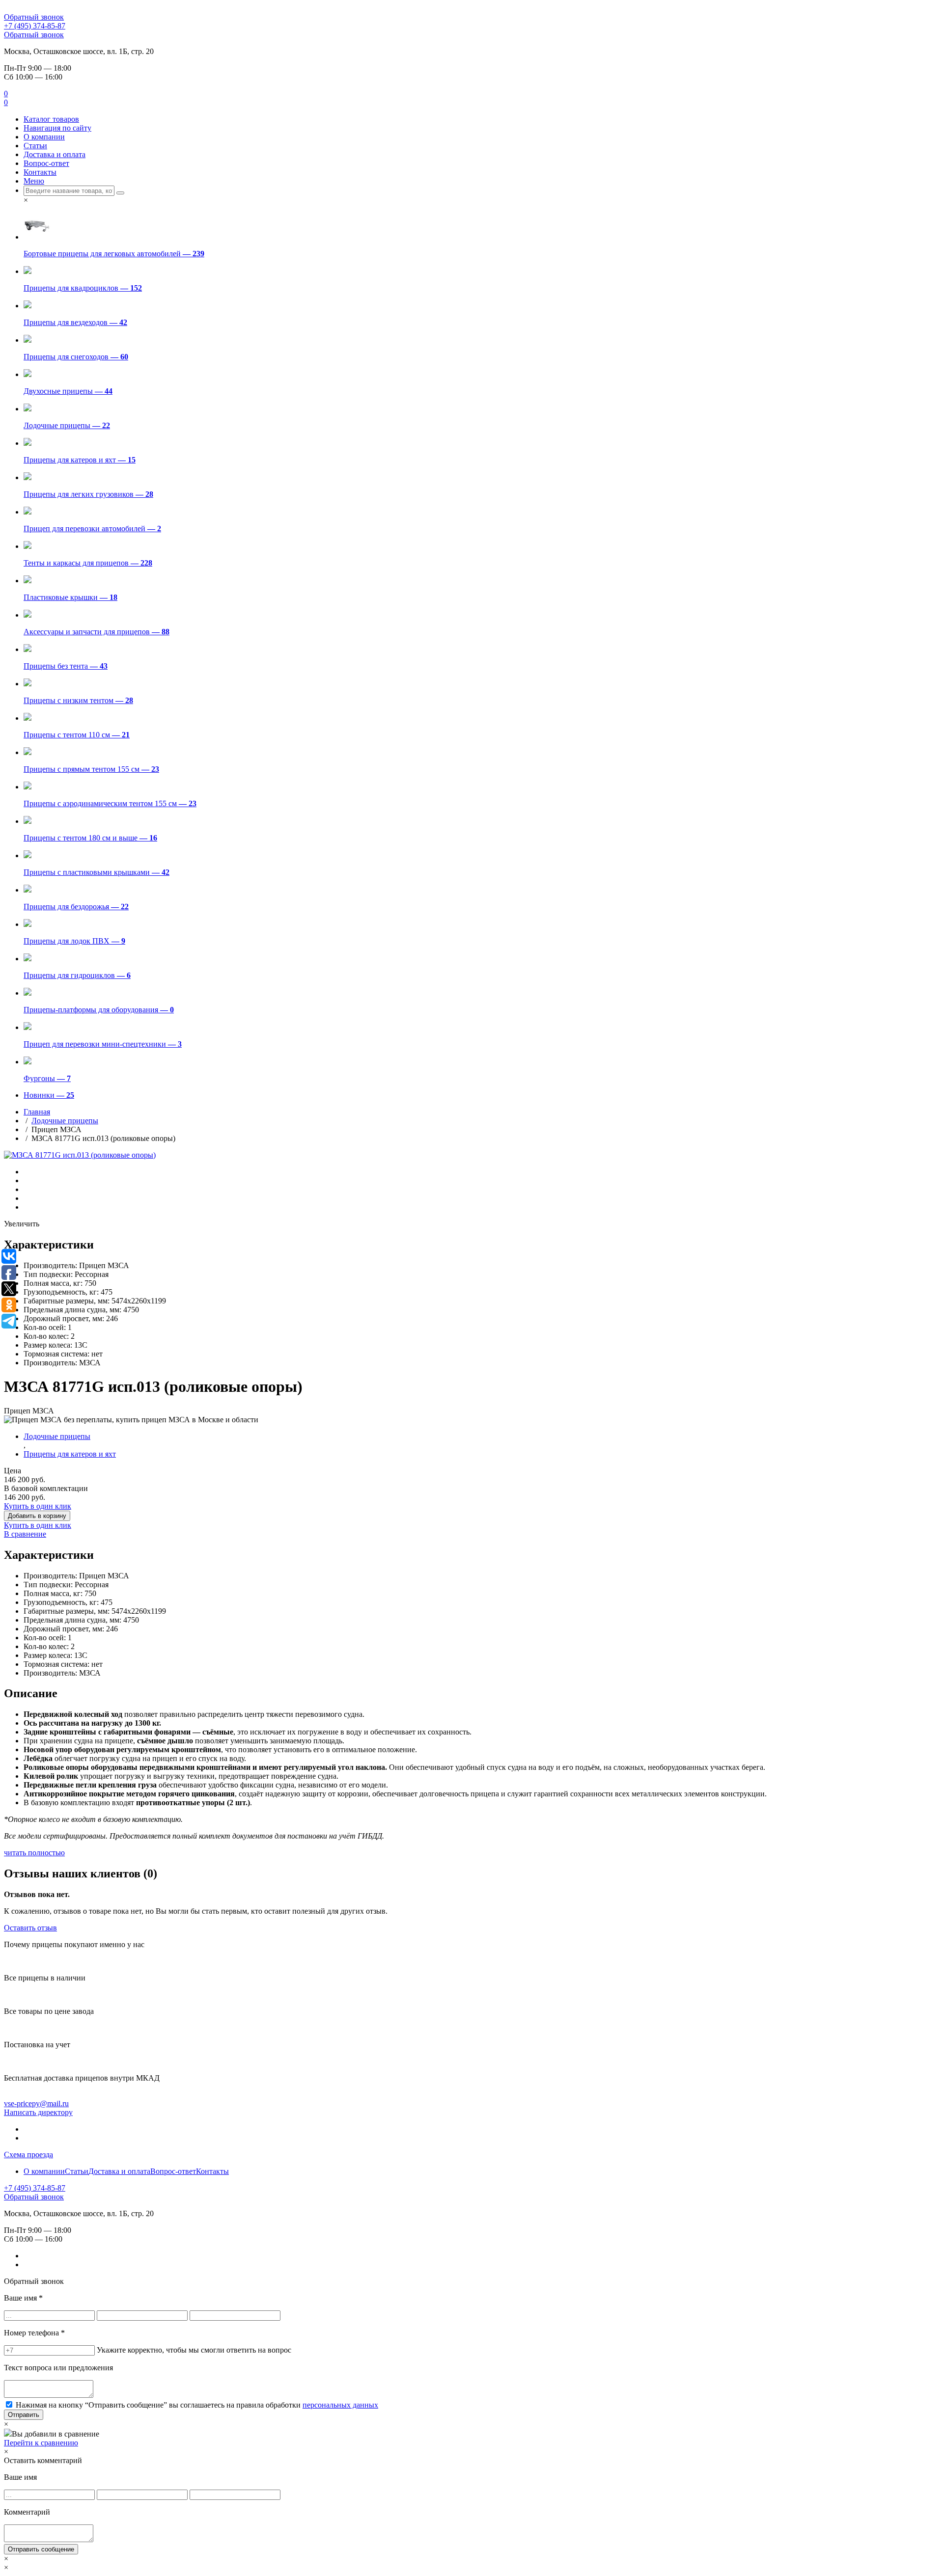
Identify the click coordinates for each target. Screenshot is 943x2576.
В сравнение (25, 1534)
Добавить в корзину (37, 1516)
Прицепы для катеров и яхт (70, 1454)
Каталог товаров (51, 119)
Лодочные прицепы (65, 1121)
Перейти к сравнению (41, 2443)
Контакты (40, 172)
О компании (44, 137)
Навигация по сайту (57, 128)
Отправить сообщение (41, 2549)
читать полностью (34, 1853)
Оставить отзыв (30, 1928)
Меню (34, 181)
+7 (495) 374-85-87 (35, 26)
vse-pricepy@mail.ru (36, 2103)
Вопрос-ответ (46, 163)
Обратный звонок (34, 17)
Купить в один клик (38, 1506)
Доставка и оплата (55, 154)
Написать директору (38, 2112)
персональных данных (340, 2405)
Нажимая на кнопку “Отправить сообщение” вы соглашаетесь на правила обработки (197, 2405)
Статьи (35, 146)
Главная (37, 1112)
